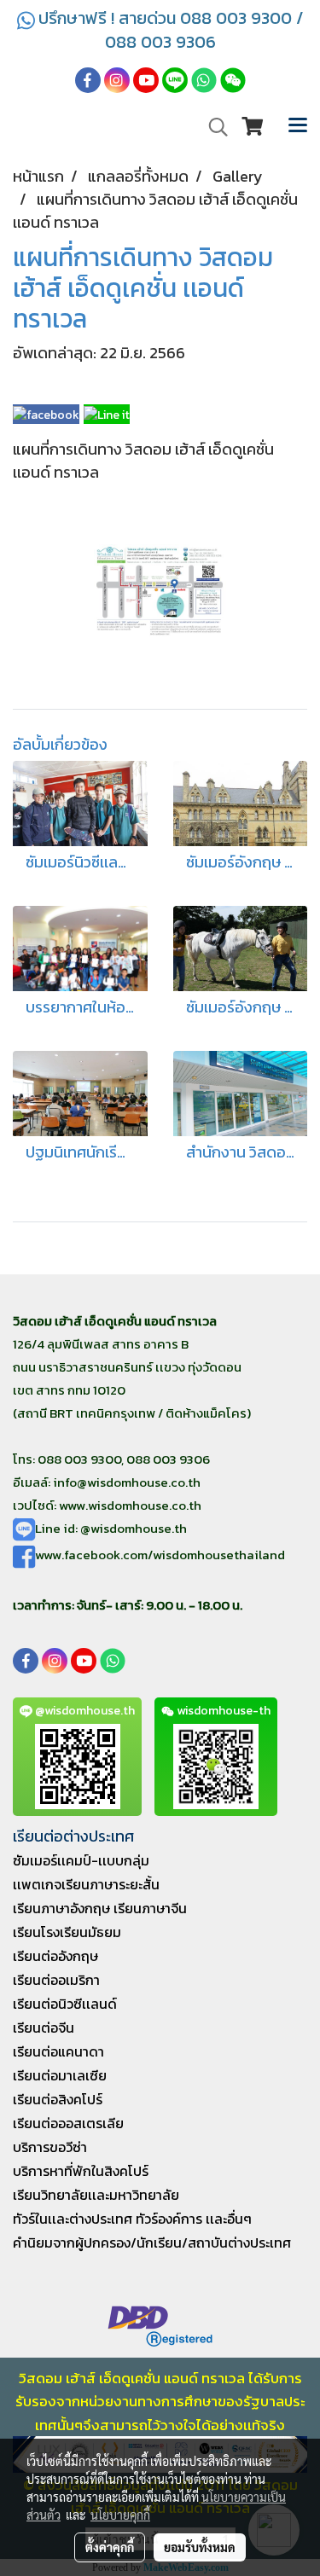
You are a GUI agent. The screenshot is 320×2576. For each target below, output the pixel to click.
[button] (212, 127)
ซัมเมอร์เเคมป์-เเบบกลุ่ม (81, 1860)
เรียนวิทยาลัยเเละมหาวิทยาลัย (96, 2195)
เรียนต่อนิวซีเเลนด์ (65, 2004)
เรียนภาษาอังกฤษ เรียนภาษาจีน (100, 1908)
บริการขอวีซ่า (50, 2147)
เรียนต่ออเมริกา (56, 1980)
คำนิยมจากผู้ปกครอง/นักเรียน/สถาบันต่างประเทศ (152, 2242)
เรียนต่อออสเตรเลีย (68, 2123)
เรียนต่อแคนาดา (58, 2051)
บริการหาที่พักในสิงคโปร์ (81, 2171)
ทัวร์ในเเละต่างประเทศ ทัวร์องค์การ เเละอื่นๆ (132, 2219)
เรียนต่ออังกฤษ (55, 1956)
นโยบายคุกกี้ (120, 2515)
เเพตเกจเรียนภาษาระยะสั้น (86, 1884)
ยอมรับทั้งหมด (200, 2547)
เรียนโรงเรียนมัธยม (67, 1932)
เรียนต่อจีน (44, 2028)
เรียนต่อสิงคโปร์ (58, 2099)
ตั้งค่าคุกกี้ (110, 2547)
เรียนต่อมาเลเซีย (60, 2075)
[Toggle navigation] (298, 127)
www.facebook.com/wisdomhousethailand (160, 1555)
